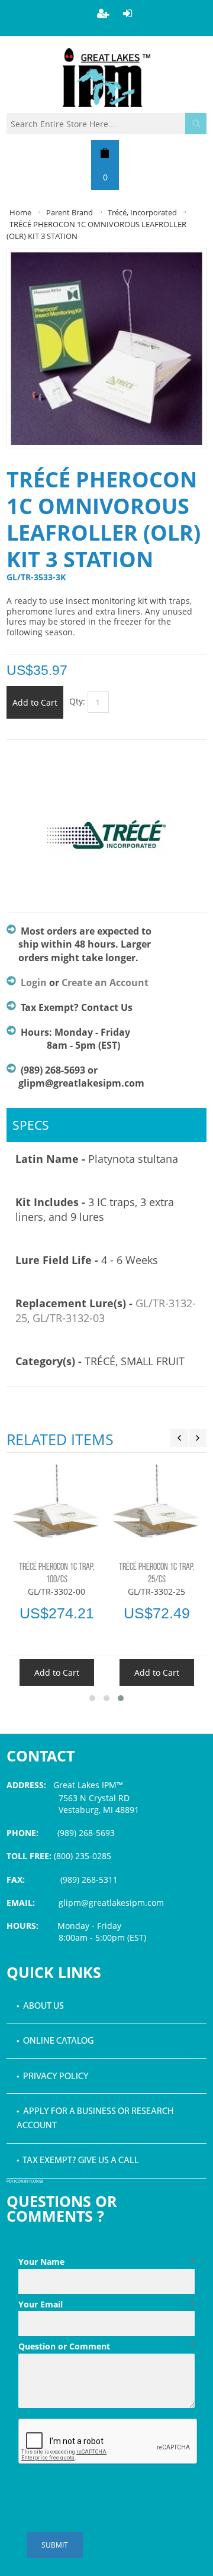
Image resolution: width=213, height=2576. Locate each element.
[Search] (196, 124)
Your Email (106, 2304)
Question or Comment (106, 2346)
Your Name (106, 2262)
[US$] (105, 153)
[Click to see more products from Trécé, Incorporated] (106, 841)
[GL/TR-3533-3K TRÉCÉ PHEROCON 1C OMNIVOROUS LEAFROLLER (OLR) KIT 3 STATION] (106, 257)
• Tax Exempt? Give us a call (78, 2161)
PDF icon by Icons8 (25, 2182)
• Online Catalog (55, 2041)
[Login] (128, 13)
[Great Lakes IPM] (106, 77)
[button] (92, 1698)
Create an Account (105, 982)
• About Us (40, 2006)
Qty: (77, 701)
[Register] (103, 13)
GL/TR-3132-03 (69, 1318)
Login (34, 982)
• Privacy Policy (53, 2077)
